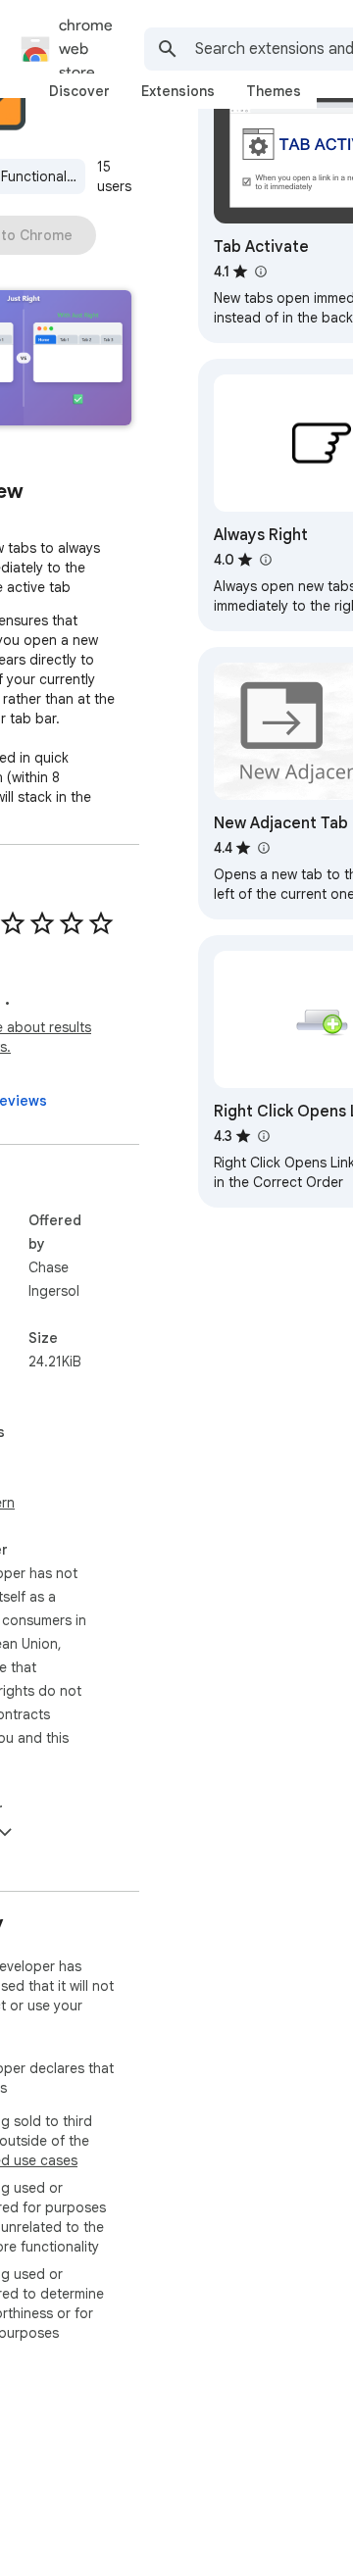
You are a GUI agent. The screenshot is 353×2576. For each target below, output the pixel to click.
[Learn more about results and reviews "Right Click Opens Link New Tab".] (263, 1136)
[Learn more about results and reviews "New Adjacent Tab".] (263, 848)
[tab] (79, 91)
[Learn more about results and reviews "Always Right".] (265, 560)
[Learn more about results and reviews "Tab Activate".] (260, 272)
